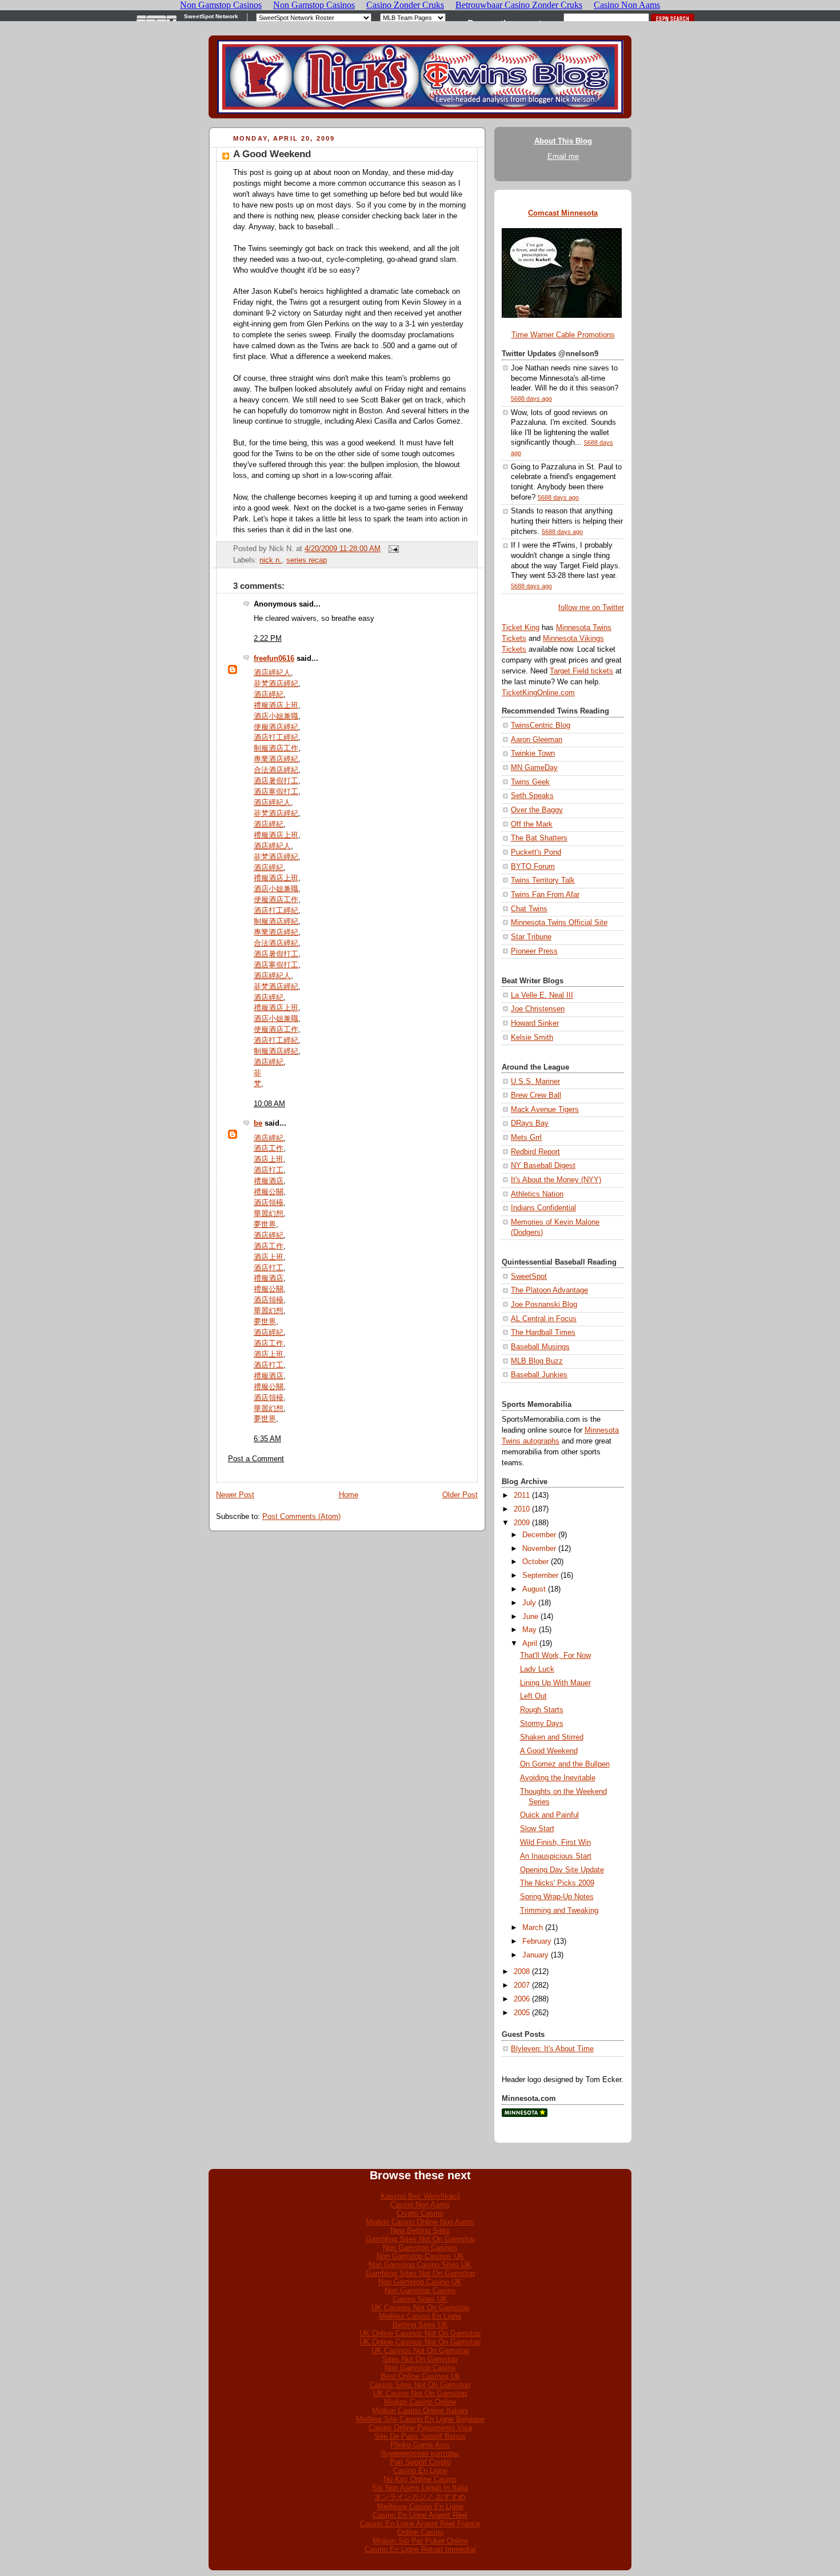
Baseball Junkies (539, 1375)
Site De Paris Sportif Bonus (420, 2436)
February (537, 1941)
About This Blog (563, 141)
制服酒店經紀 (276, 922)
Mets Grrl (526, 1138)
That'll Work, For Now (555, 1656)
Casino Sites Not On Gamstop (420, 2385)
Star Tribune (531, 937)
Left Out (533, 1696)
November (539, 1549)
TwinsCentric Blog (541, 725)
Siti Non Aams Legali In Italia (420, 2488)
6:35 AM (267, 1439)
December (539, 1535)
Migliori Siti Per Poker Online (420, 2541)
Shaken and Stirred (552, 1737)
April (530, 1644)
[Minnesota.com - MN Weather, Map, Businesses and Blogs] (525, 2115)
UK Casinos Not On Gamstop (420, 2308)
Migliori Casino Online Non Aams (420, 2222)
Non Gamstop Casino (420, 2290)
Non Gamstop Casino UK (420, 2282)
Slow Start (537, 1829)
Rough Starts (542, 1710)
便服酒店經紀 (276, 727)
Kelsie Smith (532, 1038)
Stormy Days (542, 1724)
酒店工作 (269, 1149)
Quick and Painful (549, 1815)
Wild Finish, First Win (555, 1843)
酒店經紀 (269, 695)
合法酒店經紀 (276, 770)
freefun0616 (274, 659)
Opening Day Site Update (562, 1870)
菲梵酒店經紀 (276, 684)
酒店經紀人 (272, 673)
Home (349, 1495)
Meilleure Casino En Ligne (420, 2507)
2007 (522, 1985)
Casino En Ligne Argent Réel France (420, 2524)
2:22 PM (268, 639)
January (535, 1955)
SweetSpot (529, 1277)
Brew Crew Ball (536, 1095)
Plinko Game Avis (420, 2445)
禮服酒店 (269, 1181)
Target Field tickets (581, 671)
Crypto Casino (420, 2213)
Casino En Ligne (420, 2471)
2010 (522, 1509)
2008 (522, 1972)
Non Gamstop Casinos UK (420, 2256)
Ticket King (521, 628)
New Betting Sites (420, 2230)
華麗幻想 (269, 1214)
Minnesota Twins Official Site (559, 923)
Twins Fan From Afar (545, 895)
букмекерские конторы (420, 2453)
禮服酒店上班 (276, 705)
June (530, 1617)
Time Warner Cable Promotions (563, 335)
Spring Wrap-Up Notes (557, 1897)
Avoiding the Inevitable (558, 1778)
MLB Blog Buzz (537, 1361)
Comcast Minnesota (563, 213)
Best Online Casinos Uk (420, 2376)
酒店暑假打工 (276, 781)
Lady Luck (537, 1669)
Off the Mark (532, 824)
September (540, 1576)
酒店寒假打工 (276, 792)
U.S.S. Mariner (535, 1082)
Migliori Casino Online (420, 2402)
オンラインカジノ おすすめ (420, 2497)
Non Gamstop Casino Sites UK (420, 2265)
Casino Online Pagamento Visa (420, 2428)
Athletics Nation (537, 1194)
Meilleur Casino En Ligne (420, 2316)
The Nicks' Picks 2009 (557, 1883)
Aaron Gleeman (537, 740)
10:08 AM (269, 1104)
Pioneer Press (534, 951)
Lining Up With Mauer (555, 1683)
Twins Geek (530, 782)
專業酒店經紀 (276, 759)
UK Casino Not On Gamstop (420, 2393)
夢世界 (265, 1225)
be (258, 1123)
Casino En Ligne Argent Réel (420, 2515)
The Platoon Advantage (549, 1290)
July (529, 1603)
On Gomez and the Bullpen (565, 1764)
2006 (522, 1999)
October (535, 1562)
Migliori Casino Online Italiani (420, 2410)
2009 (522, 1523)
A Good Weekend (272, 154)
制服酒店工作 (276, 748)
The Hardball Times (543, 1333)
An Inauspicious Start (556, 1856)
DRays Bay (530, 1123)
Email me (563, 157)
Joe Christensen (538, 1009)
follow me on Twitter (591, 608)
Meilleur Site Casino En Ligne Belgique (420, 2419)
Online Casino (420, 2532)
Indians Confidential (543, 1208)
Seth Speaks (532, 796)
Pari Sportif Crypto (420, 2462)
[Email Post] (392, 549)
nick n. (271, 560)
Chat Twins (529, 909)
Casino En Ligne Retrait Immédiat (420, 2549)
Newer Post (235, 1495)
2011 (522, 1496)
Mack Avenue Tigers (545, 1110)
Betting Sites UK (420, 2325)
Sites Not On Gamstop (420, 2359)
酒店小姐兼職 (276, 716)
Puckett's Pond (536, 852)
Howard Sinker (535, 1023)
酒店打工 (269, 1170)
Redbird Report (535, 1152)
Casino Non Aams (420, 2205)
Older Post (460, 1495)
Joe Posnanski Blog (544, 1305)
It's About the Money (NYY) (556, 1180)
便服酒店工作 (276, 900)
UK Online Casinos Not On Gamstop (420, 2333)
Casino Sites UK (420, 2299)
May (529, 1630)
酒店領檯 (269, 1203)
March (533, 1928)
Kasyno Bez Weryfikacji (420, 2196)
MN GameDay (534, 768)
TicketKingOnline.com (538, 693)
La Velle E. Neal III (542, 995)
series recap (307, 560)
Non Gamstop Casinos (420, 2248)
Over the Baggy (537, 810)
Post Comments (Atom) (301, 1517)
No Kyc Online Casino (420, 2479)
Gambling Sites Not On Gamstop (420, 2239)
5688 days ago (531, 398)
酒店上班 (269, 1159)
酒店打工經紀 (276, 737)
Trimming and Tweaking (559, 1911)
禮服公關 (269, 1192)
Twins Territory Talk (543, 880)
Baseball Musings (540, 1347)
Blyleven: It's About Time (552, 2049)
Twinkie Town (533, 753)
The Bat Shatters (539, 838)
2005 (522, 2013)
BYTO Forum (533, 867)
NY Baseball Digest (543, 1166)
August (534, 1589)
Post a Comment (256, 1459)
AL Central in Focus (544, 1319)
